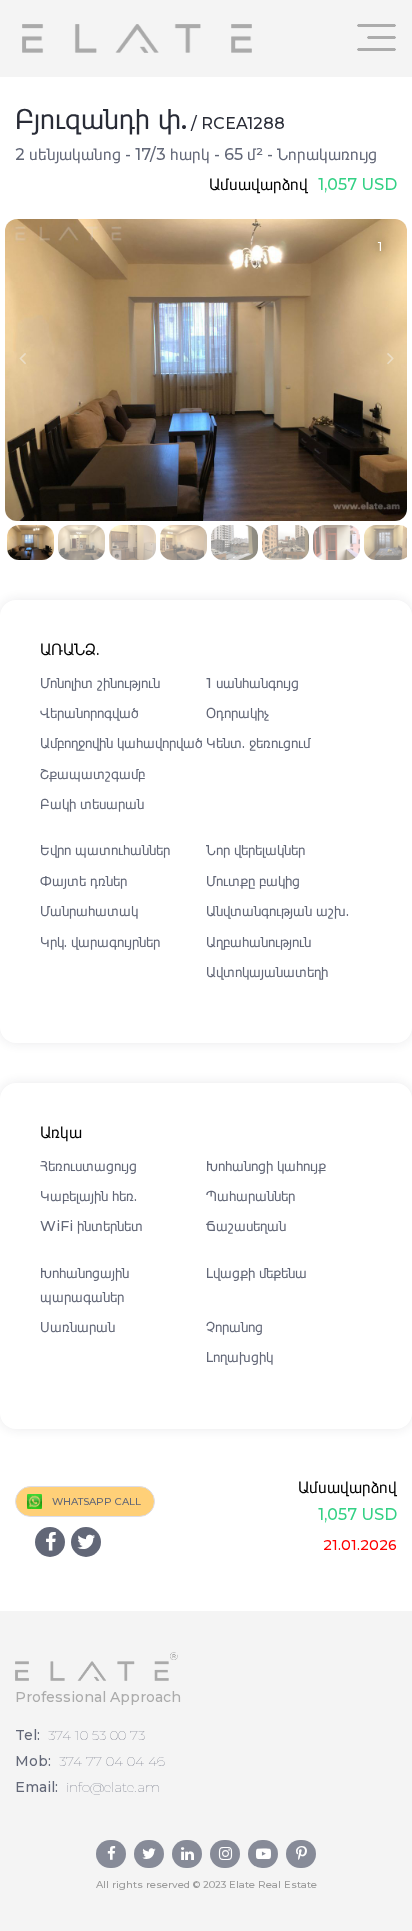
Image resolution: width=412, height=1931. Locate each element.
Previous (22, 358)
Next (390, 358)
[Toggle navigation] (377, 37)
